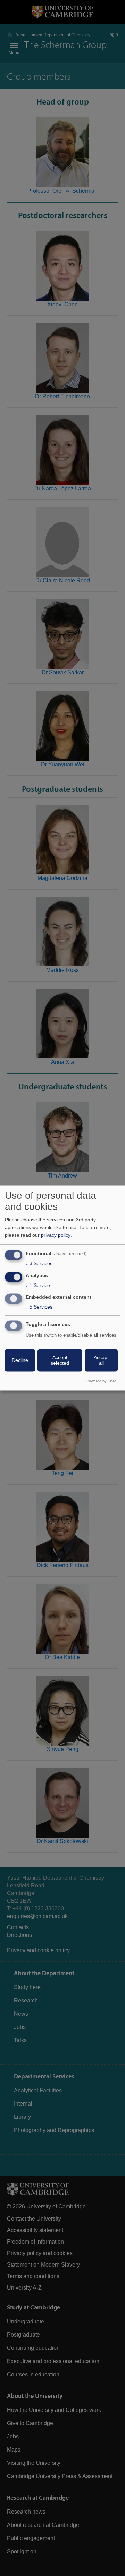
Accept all (101, 1360)
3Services (39, 1263)
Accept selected (60, 1360)
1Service (38, 1285)
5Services (39, 1307)
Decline (20, 1360)
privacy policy (56, 1235)
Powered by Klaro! (102, 1381)
